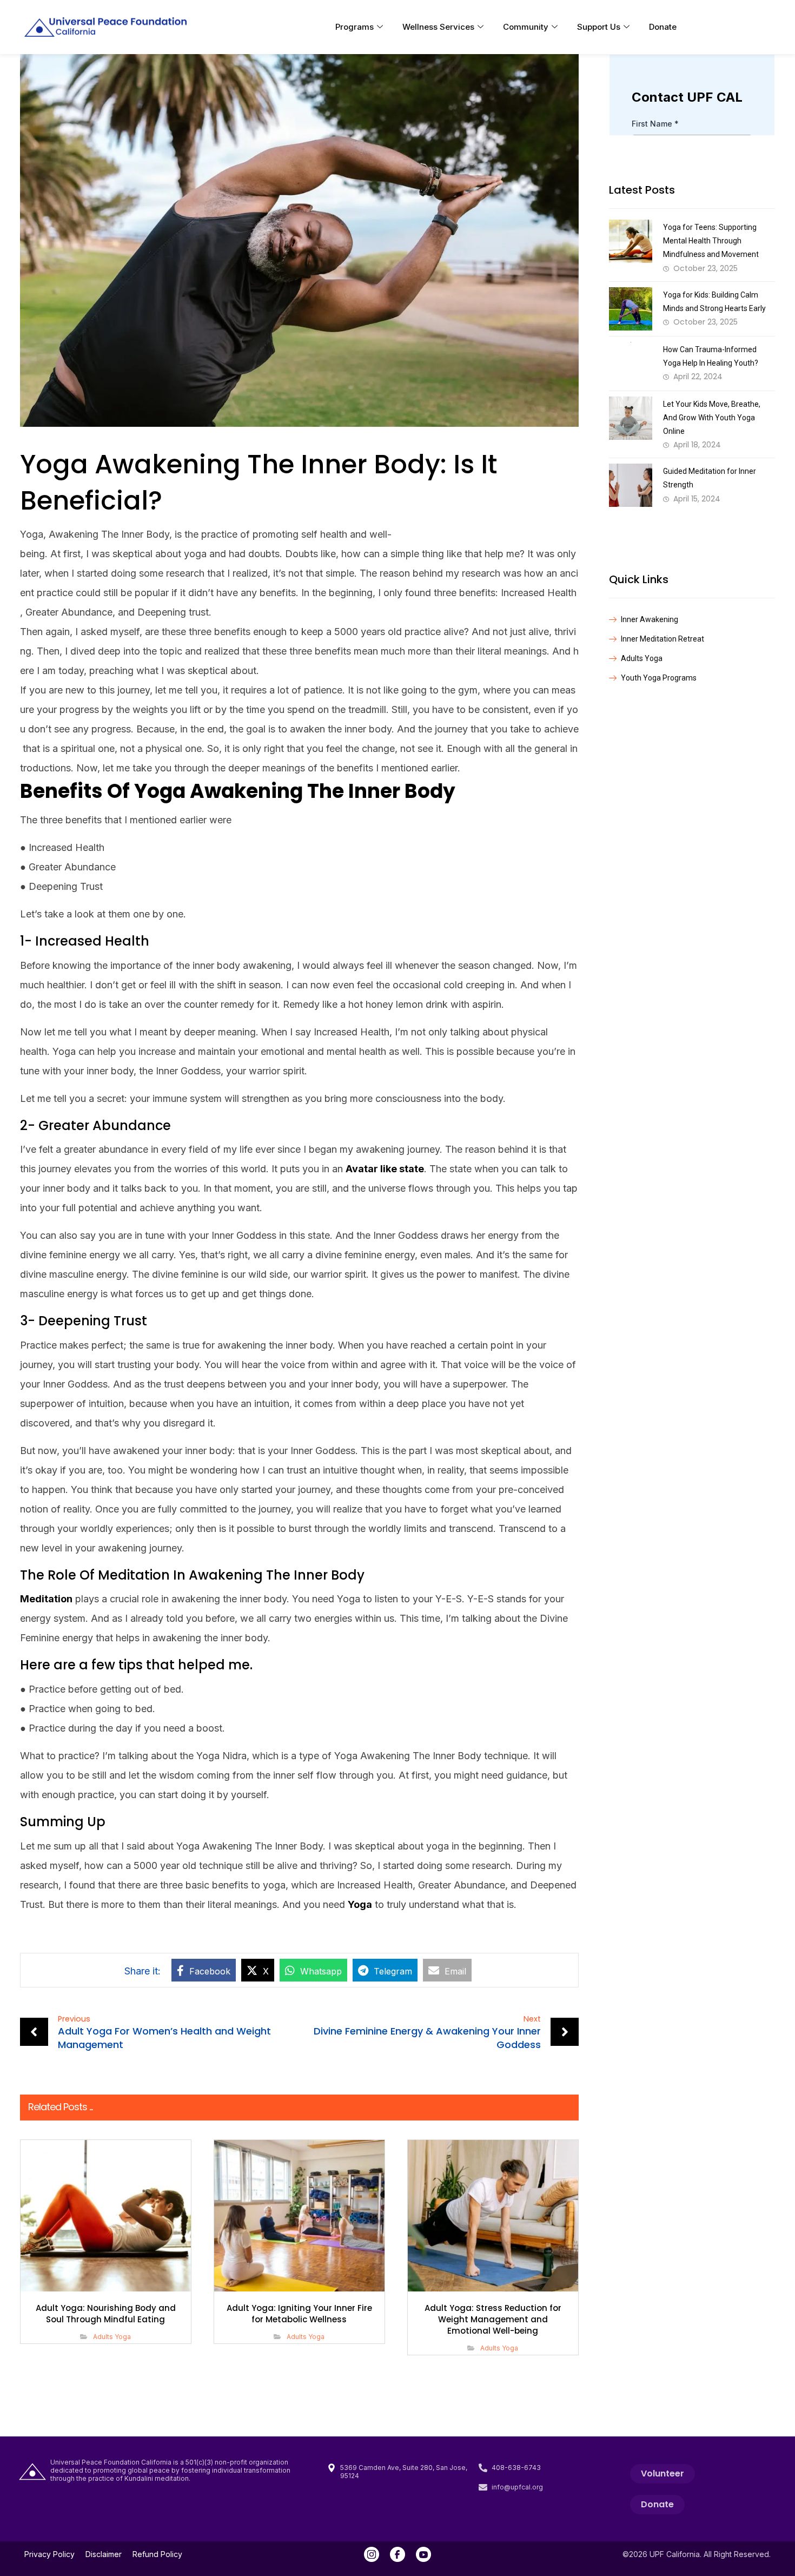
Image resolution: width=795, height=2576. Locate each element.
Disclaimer (104, 2554)
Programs (355, 27)
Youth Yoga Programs (659, 678)
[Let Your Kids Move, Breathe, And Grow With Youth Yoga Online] (631, 418)
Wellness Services (438, 27)
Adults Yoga (112, 2337)
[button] (204, 1970)
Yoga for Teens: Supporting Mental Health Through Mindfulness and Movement (711, 241)
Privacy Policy (49, 2554)
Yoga (360, 1904)
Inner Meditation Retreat (662, 639)
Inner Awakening (650, 619)
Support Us (599, 27)
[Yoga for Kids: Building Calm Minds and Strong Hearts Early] (631, 309)
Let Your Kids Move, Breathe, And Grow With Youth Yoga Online (712, 418)
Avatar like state (385, 1169)
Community (526, 27)
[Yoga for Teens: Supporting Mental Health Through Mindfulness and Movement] (631, 241)
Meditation (46, 1599)
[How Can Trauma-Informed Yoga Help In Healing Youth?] (631, 364)
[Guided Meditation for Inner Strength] (631, 485)
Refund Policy (157, 2554)
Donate (663, 27)
